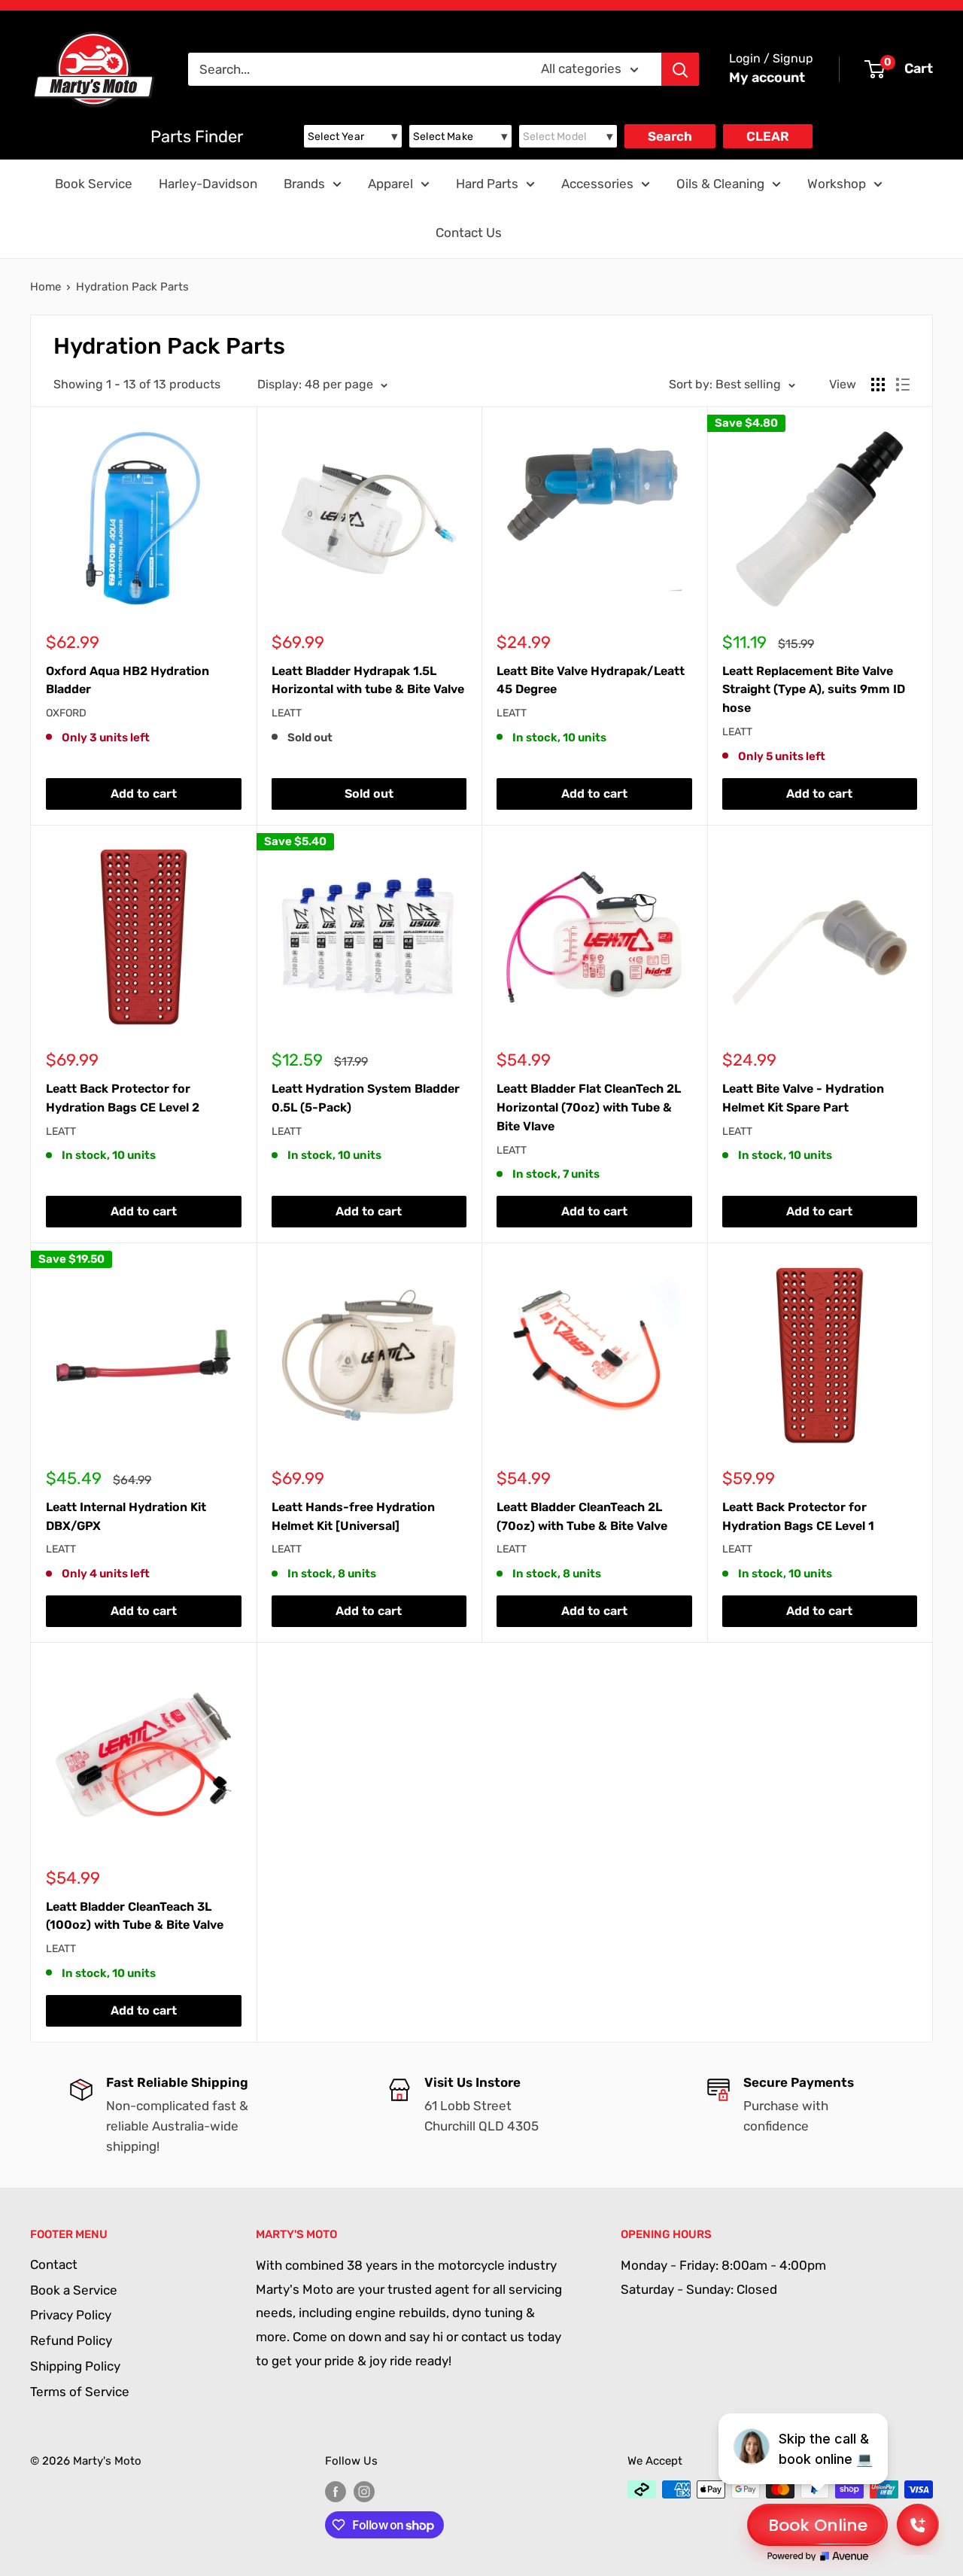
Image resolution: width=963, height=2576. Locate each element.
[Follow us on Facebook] (336, 2491)
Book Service (94, 184)
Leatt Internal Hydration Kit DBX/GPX (126, 1516)
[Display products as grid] (878, 385)
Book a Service (74, 2290)
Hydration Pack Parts (132, 287)
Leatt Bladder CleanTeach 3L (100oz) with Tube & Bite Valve (135, 1916)
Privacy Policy (71, 2315)
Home (46, 287)
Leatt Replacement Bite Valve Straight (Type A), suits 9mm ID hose (814, 690)
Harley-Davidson (208, 184)
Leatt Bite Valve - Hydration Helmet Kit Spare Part (803, 1098)
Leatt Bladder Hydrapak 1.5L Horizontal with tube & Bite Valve (368, 680)
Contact (54, 2264)
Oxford (66, 713)
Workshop (837, 184)
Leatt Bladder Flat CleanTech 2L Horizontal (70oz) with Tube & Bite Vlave (589, 1107)
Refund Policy (71, 2340)
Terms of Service (80, 2392)
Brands (304, 184)
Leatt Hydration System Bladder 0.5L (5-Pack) (366, 1098)
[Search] (680, 69)
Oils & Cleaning (720, 184)
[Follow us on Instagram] (364, 2491)
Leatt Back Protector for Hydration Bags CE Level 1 (798, 1516)
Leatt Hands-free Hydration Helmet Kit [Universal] (353, 1516)
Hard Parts (487, 184)
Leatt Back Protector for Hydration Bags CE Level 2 (123, 1098)
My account (767, 78)
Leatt (287, 713)
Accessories (597, 184)
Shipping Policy (75, 2366)
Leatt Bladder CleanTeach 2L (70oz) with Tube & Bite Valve (582, 1516)
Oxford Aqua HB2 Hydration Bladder (128, 680)
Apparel (390, 184)
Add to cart (144, 794)
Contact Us (469, 233)
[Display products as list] (903, 385)
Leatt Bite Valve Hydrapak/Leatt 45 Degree (591, 680)
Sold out (369, 794)
